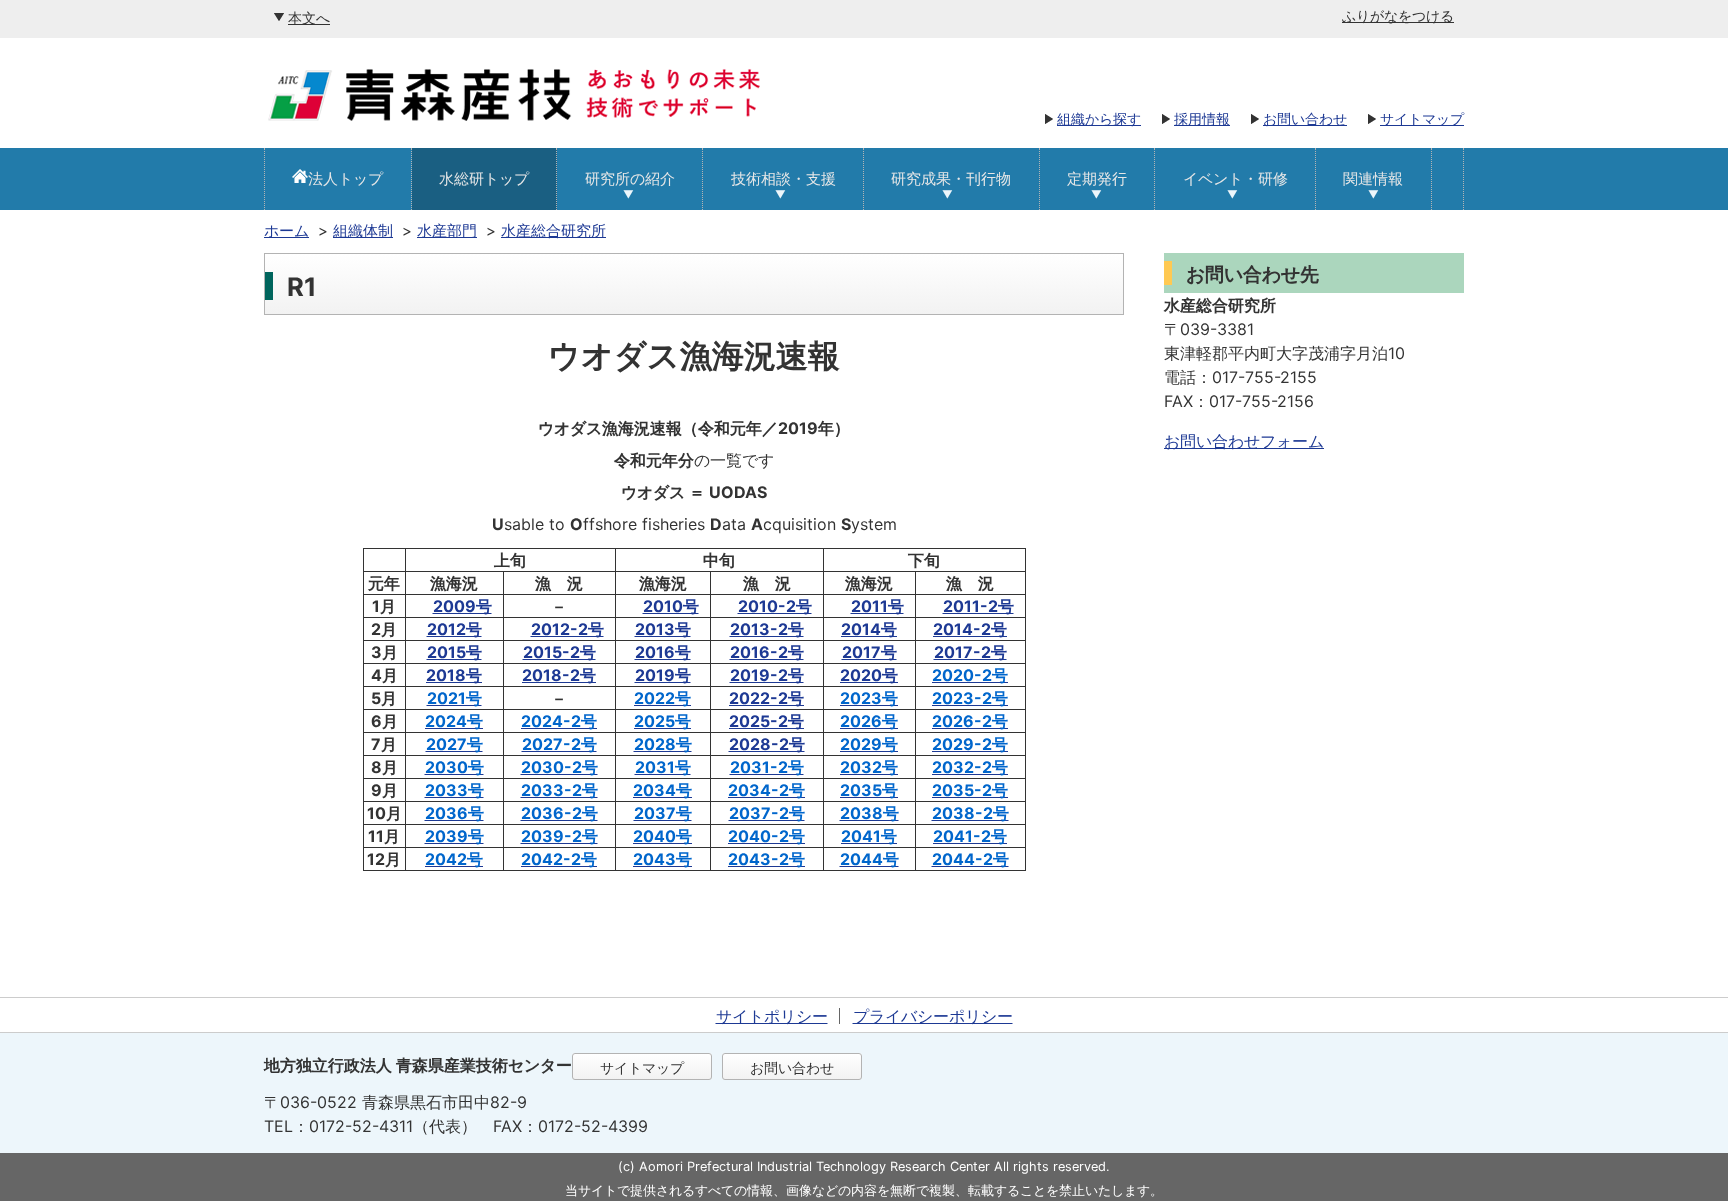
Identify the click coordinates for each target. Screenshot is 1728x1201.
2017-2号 (970, 652)
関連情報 (1373, 178)
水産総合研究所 (553, 230)
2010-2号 (775, 606)
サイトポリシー (772, 1016)
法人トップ (345, 178)
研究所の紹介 (630, 178)
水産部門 (447, 230)
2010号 (671, 606)
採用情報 (1202, 118)
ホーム (286, 230)
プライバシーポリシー (933, 1016)
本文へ (309, 17)
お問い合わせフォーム (1244, 441)
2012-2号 (567, 629)
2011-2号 (978, 606)
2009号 (462, 606)
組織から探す (1099, 118)
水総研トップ (484, 178)
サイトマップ (1422, 118)
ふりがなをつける (1398, 15)
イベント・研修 (1235, 178)
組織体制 (363, 230)
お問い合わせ (1305, 118)
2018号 (454, 675)
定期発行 (1097, 178)
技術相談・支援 (783, 178)
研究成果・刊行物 (951, 178)
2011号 (877, 606)
